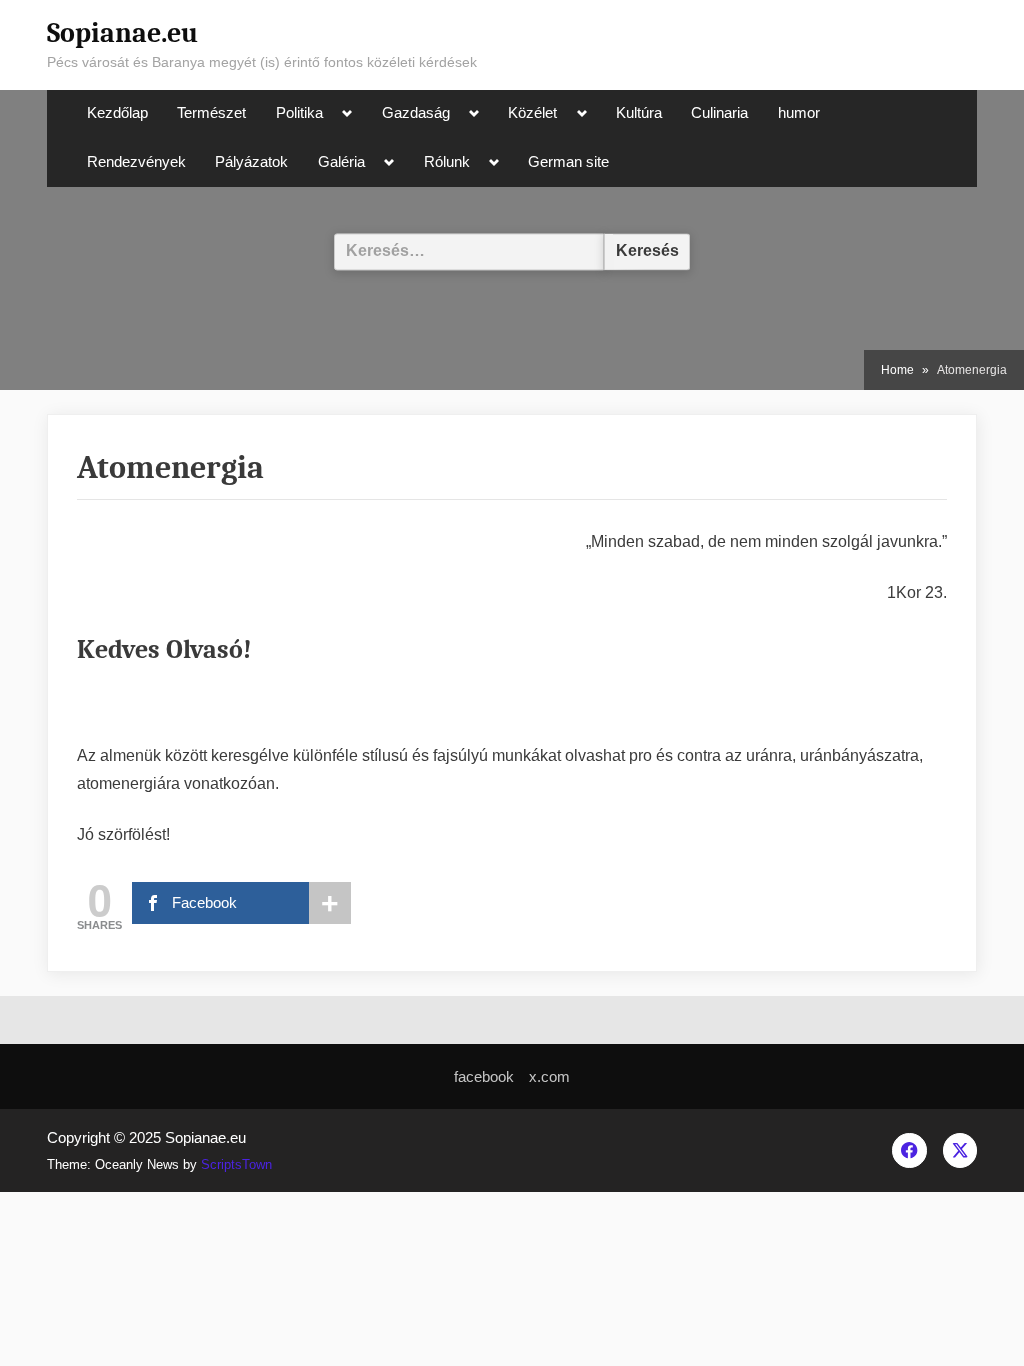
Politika (299, 113)
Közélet (532, 113)
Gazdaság (416, 113)
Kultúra (639, 113)
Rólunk (447, 162)
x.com (549, 1076)
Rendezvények (136, 162)
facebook (484, 1076)
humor (799, 113)
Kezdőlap (117, 113)
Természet (211, 113)
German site (568, 162)
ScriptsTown (236, 1164)
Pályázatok (251, 162)
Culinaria (719, 113)
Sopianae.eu (122, 33)
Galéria (341, 162)
